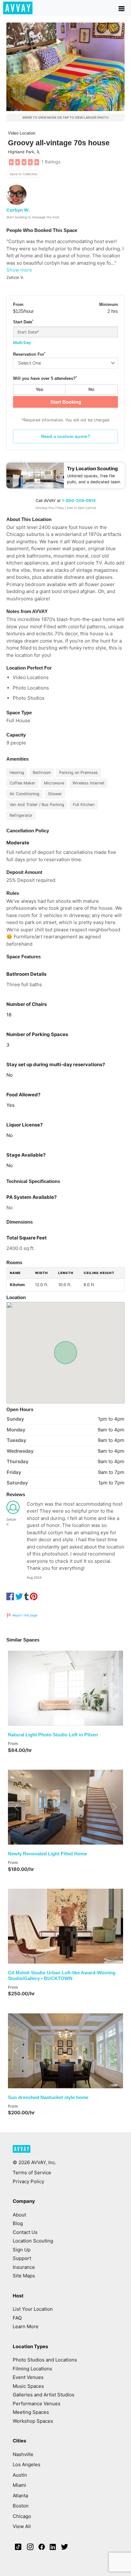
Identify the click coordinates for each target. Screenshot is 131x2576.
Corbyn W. (18, 210)
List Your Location (33, 2309)
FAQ (17, 2318)
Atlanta (20, 2496)
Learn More (26, 2326)
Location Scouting (33, 2241)
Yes (39, 389)
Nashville (23, 2454)
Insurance (24, 2267)
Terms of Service (32, 2173)
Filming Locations (32, 2369)
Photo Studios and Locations (45, 2360)
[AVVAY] (22, 2152)
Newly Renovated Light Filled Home (48, 1854)
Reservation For (29, 354)
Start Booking (66, 402)
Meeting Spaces (31, 2412)
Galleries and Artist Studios (44, 2395)
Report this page (24, 1615)
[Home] (18, 8)
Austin (20, 2475)
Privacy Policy (28, 2181)
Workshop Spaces (33, 2421)
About (19, 2215)
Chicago (22, 2516)
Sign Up (22, 2250)
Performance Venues (37, 2404)
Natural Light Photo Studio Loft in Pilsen (53, 1735)
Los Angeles (27, 2464)
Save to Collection (24, 174)
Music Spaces (28, 2386)
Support (22, 2258)
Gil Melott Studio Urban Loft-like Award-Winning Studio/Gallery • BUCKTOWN (62, 1975)
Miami (19, 2485)
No (91, 389)
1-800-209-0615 (79, 501)
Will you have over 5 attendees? (45, 378)
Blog (18, 2223)
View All (22, 2526)
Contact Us (25, 2232)
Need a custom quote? (66, 436)
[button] (17, 1688)
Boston (21, 2506)
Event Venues (28, 2377)
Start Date (23, 322)
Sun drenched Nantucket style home (48, 2097)
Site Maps (24, 2276)
